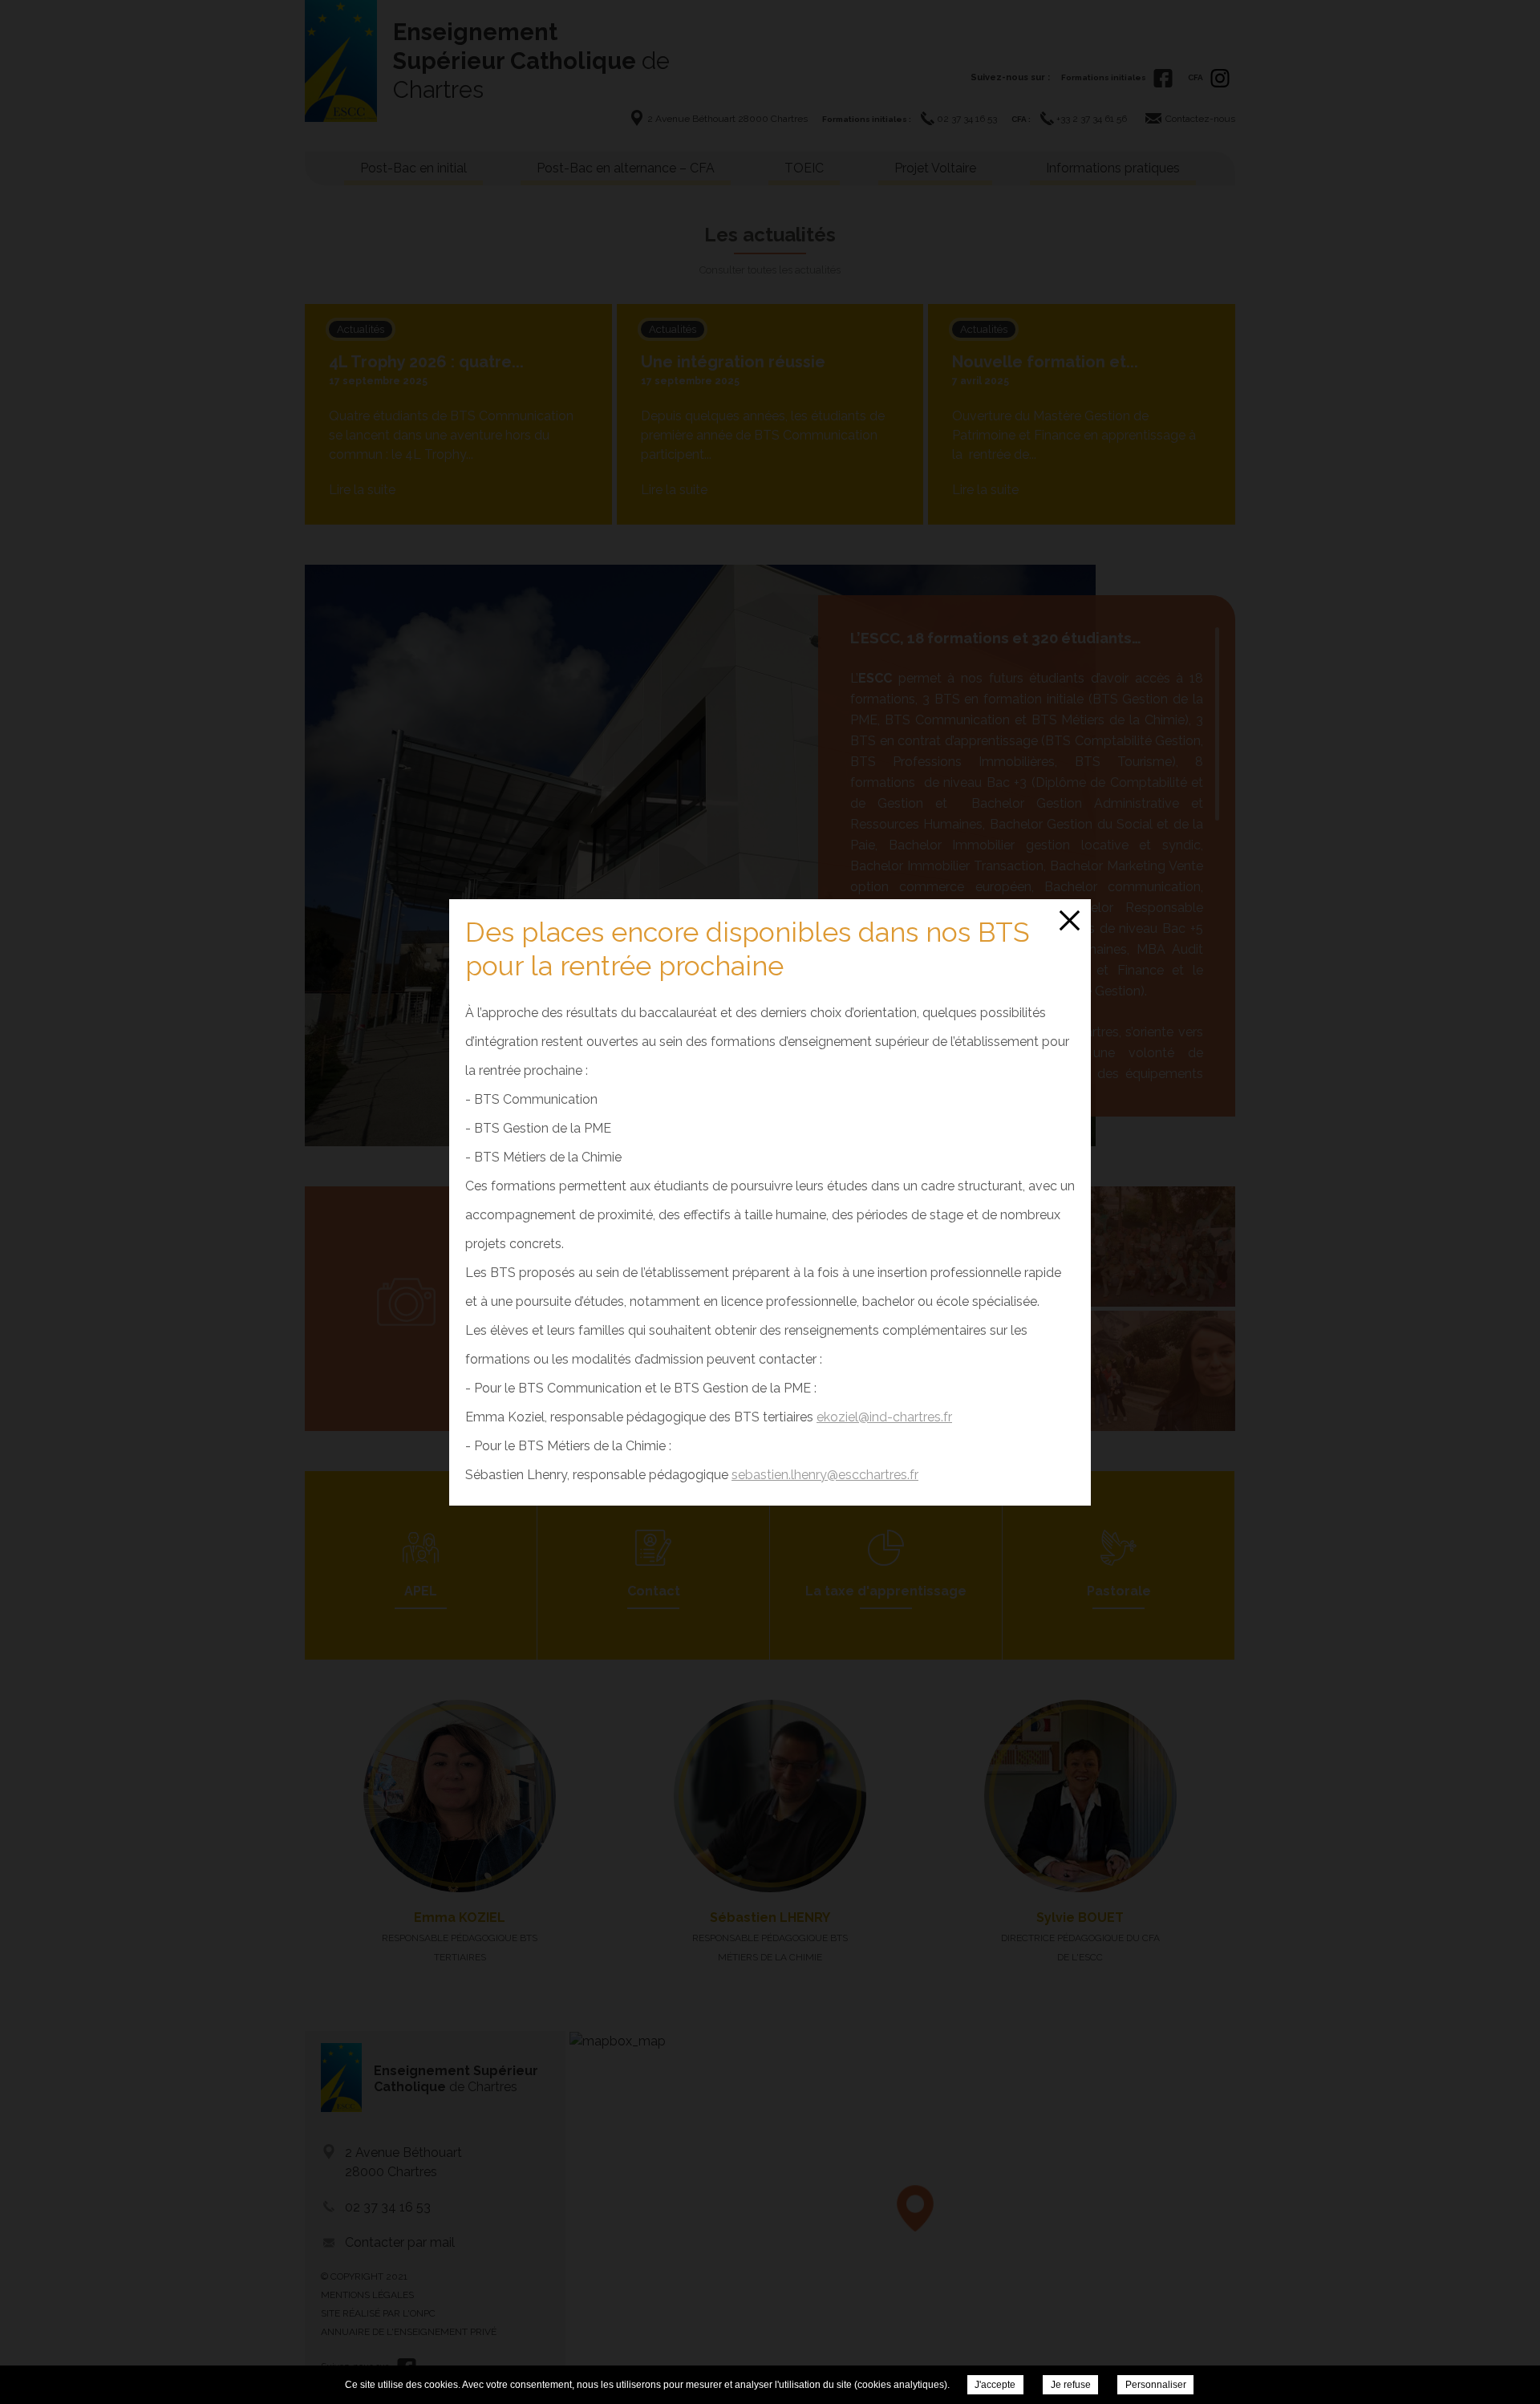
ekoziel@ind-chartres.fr (884, 1417)
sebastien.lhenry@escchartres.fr (825, 1475)
